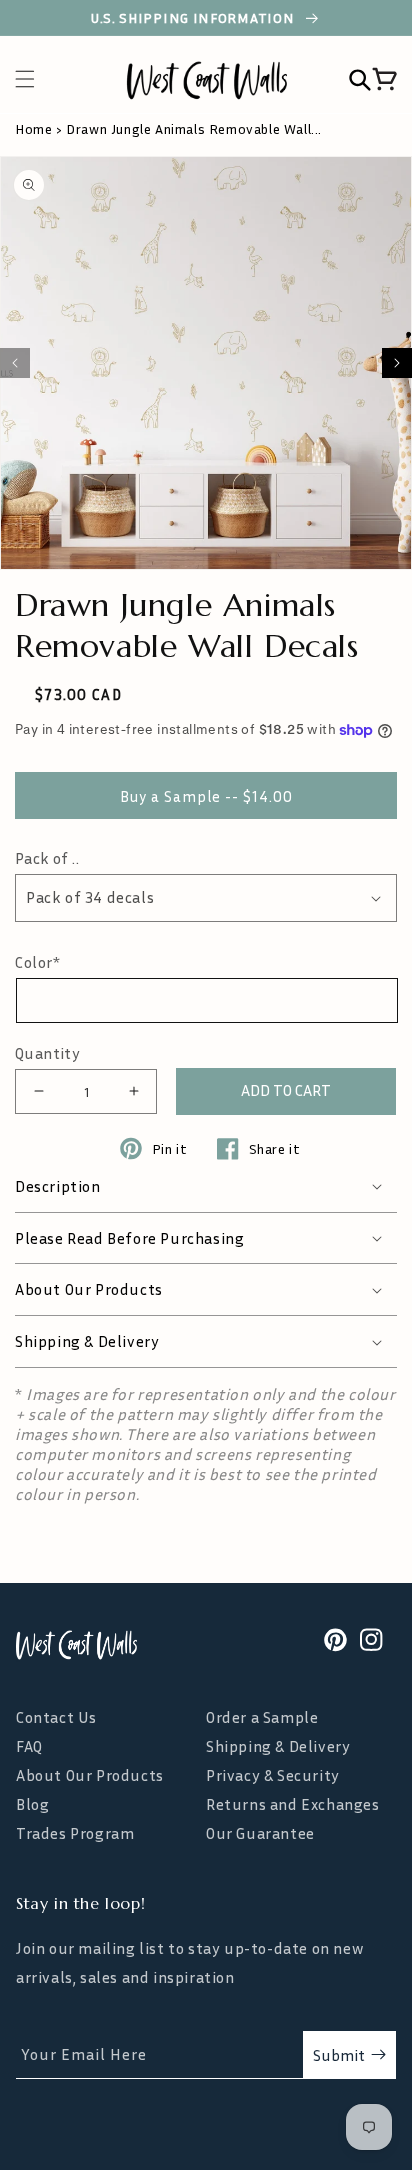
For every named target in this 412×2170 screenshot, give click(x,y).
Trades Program (75, 1833)
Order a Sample (262, 1717)
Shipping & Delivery (278, 1746)
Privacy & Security (273, 1775)
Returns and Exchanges (293, 1804)
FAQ (29, 1746)
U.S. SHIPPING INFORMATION (194, 18)
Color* (38, 962)
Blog (32, 1804)
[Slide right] (397, 363)
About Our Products (90, 1775)
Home (33, 128)
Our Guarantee (260, 1833)
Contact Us (56, 1717)
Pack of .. (47, 858)
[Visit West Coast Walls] (76, 1645)
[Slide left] (15, 363)
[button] (35, 79)
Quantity (47, 1053)
